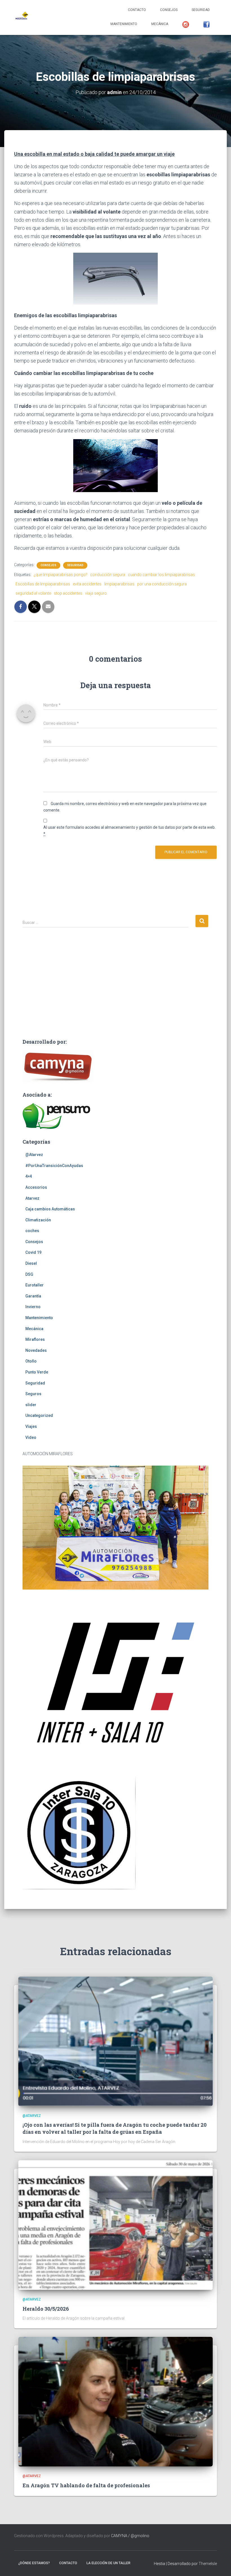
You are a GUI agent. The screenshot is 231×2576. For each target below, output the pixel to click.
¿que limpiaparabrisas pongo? (60, 575)
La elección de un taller (108, 2563)
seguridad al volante (33, 593)
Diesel (31, 1263)
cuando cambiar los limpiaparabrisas (161, 575)
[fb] (206, 25)
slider (31, 1405)
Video (31, 1437)
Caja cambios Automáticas (50, 1209)
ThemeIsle (208, 2564)
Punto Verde (37, 1372)
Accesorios (36, 1187)
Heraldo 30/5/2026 (46, 2309)
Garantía (33, 1296)
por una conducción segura (162, 584)
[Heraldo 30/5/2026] (115, 2225)
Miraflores (35, 1339)
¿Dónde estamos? (34, 2563)
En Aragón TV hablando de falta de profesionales (86, 2485)
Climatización (38, 1220)
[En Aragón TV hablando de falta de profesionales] (115, 2401)
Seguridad (201, 10)
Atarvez (32, 1198)
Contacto (137, 10)
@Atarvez (34, 1155)
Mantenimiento (124, 24)
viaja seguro (96, 593)
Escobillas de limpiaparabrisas (43, 584)
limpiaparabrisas (119, 584)
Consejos (169, 10)
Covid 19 (33, 1252)
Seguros (33, 1394)
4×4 (29, 1176)
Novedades (36, 1350)
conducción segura (108, 575)
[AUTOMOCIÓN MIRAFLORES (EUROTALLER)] (21, 17)
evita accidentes (87, 584)
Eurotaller (35, 1285)
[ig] (186, 25)
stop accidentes (68, 593)
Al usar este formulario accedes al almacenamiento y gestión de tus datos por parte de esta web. (129, 831)
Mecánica (160, 24)
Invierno (33, 1307)
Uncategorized (39, 1415)
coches (32, 1231)
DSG (29, 1274)
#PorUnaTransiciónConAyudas (54, 1166)
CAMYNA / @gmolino (130, 2536)
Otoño (31, 1361)
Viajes (31, 1426)
